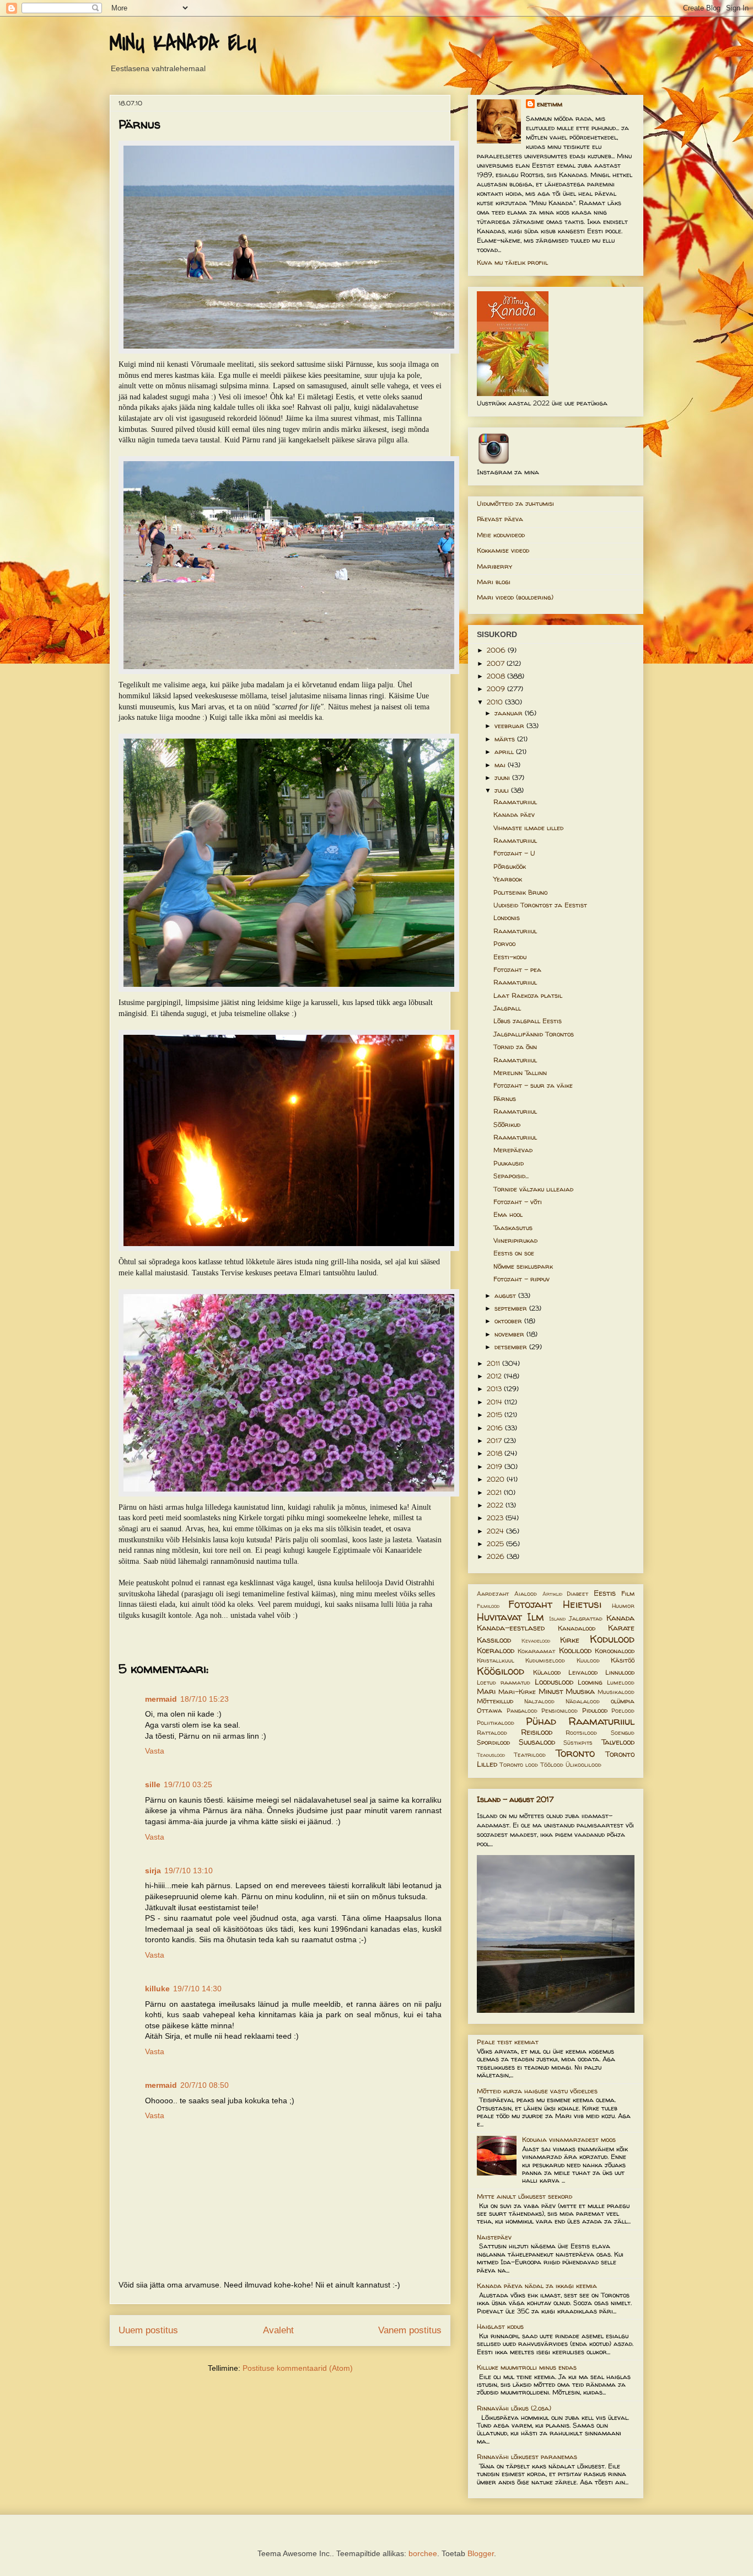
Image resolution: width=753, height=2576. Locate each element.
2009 (497, 689)
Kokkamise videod (503, 550)
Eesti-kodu (510, 957)
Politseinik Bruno (520, 892)
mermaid (161, 1699)
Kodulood (612, 1639)
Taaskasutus (513, 1228)
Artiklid (552, 1594)
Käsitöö (623, 1660)
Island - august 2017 (515, 1799)
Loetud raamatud (504, 1682)
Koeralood (496, 1650)
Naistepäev (494, 2237)
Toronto (575, 1753)
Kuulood (588, 1660)
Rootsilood (581, 1733)
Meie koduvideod (501, 535)
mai (501, 765)
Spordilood (493, 1742)
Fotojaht (530, 1604)
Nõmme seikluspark (523, 1266)
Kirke (570, 1640)
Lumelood (621, 1682)
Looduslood (554, 1682)
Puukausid (509, 1163)
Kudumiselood (545, 1660)
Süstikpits (578, 1743)
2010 (496, 702)
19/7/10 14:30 (197, 1989)
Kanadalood (577, 1628)
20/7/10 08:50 (205, 2085)
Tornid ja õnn (515, 1047)
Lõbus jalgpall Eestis (528, 1021)
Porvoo (504, 944)
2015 (496, 1415)
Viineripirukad (515, 1240)
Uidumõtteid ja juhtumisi (515, 503)
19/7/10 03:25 (188, 1784)
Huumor (623, 1606)
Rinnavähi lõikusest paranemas (527, 2457)
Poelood (623, 1711)
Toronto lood (519, 1765)
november (510, 1334)
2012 (495, 1376)
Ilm (536, 1617)
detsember (512, 1347)
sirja (153, 1870)
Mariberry (494, 566)
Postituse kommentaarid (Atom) (298, 2368)
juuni (503, 777)
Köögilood (501, 1671)
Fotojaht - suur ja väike (533, 1085)
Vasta (155, 1751)
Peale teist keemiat (508, 2042)
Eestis (605, 1593)
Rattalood (492, 1733)
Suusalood (537, 1742)
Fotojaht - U (514, 853)
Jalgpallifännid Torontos (534, 1034)
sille (153, 1784)
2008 (497, 676)
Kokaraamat (536, 1651)
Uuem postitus (148, 2330)
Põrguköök (510, 866)
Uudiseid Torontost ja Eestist (540, 905)
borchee (423, 2553)
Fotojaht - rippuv (521, 1279)
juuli (503, 790)
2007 (497, 663)
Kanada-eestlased (511, 1628)
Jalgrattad (586, 1618)
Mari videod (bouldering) (515, 597)
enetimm (550, 104)
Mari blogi (494, 582)
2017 (495, 1441)
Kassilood (494, 1640)
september (512, 1308)
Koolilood (575, 1650)
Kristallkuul (496, 1660)
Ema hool (508, 1214)
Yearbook (508, 879)
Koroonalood (615, 1651)
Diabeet (577, 1594)
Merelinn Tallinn (520, 1073)
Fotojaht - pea (517, 969)
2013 (495, 1389)
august (506, 1295)
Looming (590, 1682)
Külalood (547, 1672)
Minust (551, 1691)
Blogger (481, 2553)
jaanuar (510, 713)
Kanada (620, 1618)
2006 (497, 650)
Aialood (526, 1594)
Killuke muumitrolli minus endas (527, 2367)
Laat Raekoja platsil (528, 995)
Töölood (552, 1765)
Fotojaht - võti (518, 1202)
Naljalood (539, 1701)
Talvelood (618, 1742)
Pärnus (505, 1099)
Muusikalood (616, 1692)
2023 (496, 1518)
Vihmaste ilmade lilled (528, 828)
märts (506, 739)
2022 (496, 1505)
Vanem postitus (410, 2330)
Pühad (541, 1721)
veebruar (510, 726)
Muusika (580, 1691)
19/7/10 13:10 (189, 1870)
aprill (505, 752)
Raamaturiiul (515, 802)
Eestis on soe (514, 1253)
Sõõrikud (507, 1124)
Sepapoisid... (511, 1176)
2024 (496, 1531)
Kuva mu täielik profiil (512, 262)
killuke (157, 1989)
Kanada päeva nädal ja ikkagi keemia (537, 2286)
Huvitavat (499, 1617)
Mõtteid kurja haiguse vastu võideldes (537, 2091)
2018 (496, 1453)
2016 (496, 1428)
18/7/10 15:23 (205, 1699)
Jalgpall (507, 1008)
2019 (496, 1466)
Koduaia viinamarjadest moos (569, 2139)
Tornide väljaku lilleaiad (533, 1189)
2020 (497, 1479)
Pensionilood (560, 1711)
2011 (494, 1363)
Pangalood (522, 1711)
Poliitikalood (496, 1723)
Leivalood (583, 1672)
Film (628, 1593)
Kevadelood (536, 1641)
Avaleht (278, 2330)
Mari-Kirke (517, 1691)
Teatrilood (530, 1755)
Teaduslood (491, 1755)
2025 (496, 1544)
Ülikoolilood (583, 1765)
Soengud (623, 1733)
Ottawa (490, 1710)
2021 (495, 1492)
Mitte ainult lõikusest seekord (525, 2196)
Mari (486, 1691)
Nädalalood (583, 1701)
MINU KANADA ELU (183, 44)
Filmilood (488, 1606)
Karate (621, 1628)
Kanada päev (514, 814)
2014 (496, 1402)
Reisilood (537, 1732)
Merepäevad (513, 1150)
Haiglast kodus (500, 2326)
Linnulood (620, 1672)
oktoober (509, 1321)
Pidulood (595, 1710)
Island (557, 1619)
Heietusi (582, 1604)
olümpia (623, 1701)
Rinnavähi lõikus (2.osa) (514, 2408)
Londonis (507, 918)
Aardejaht (493, 1594)
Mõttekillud (495, 1701)
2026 (497, 1556)
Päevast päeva (500, 519)
